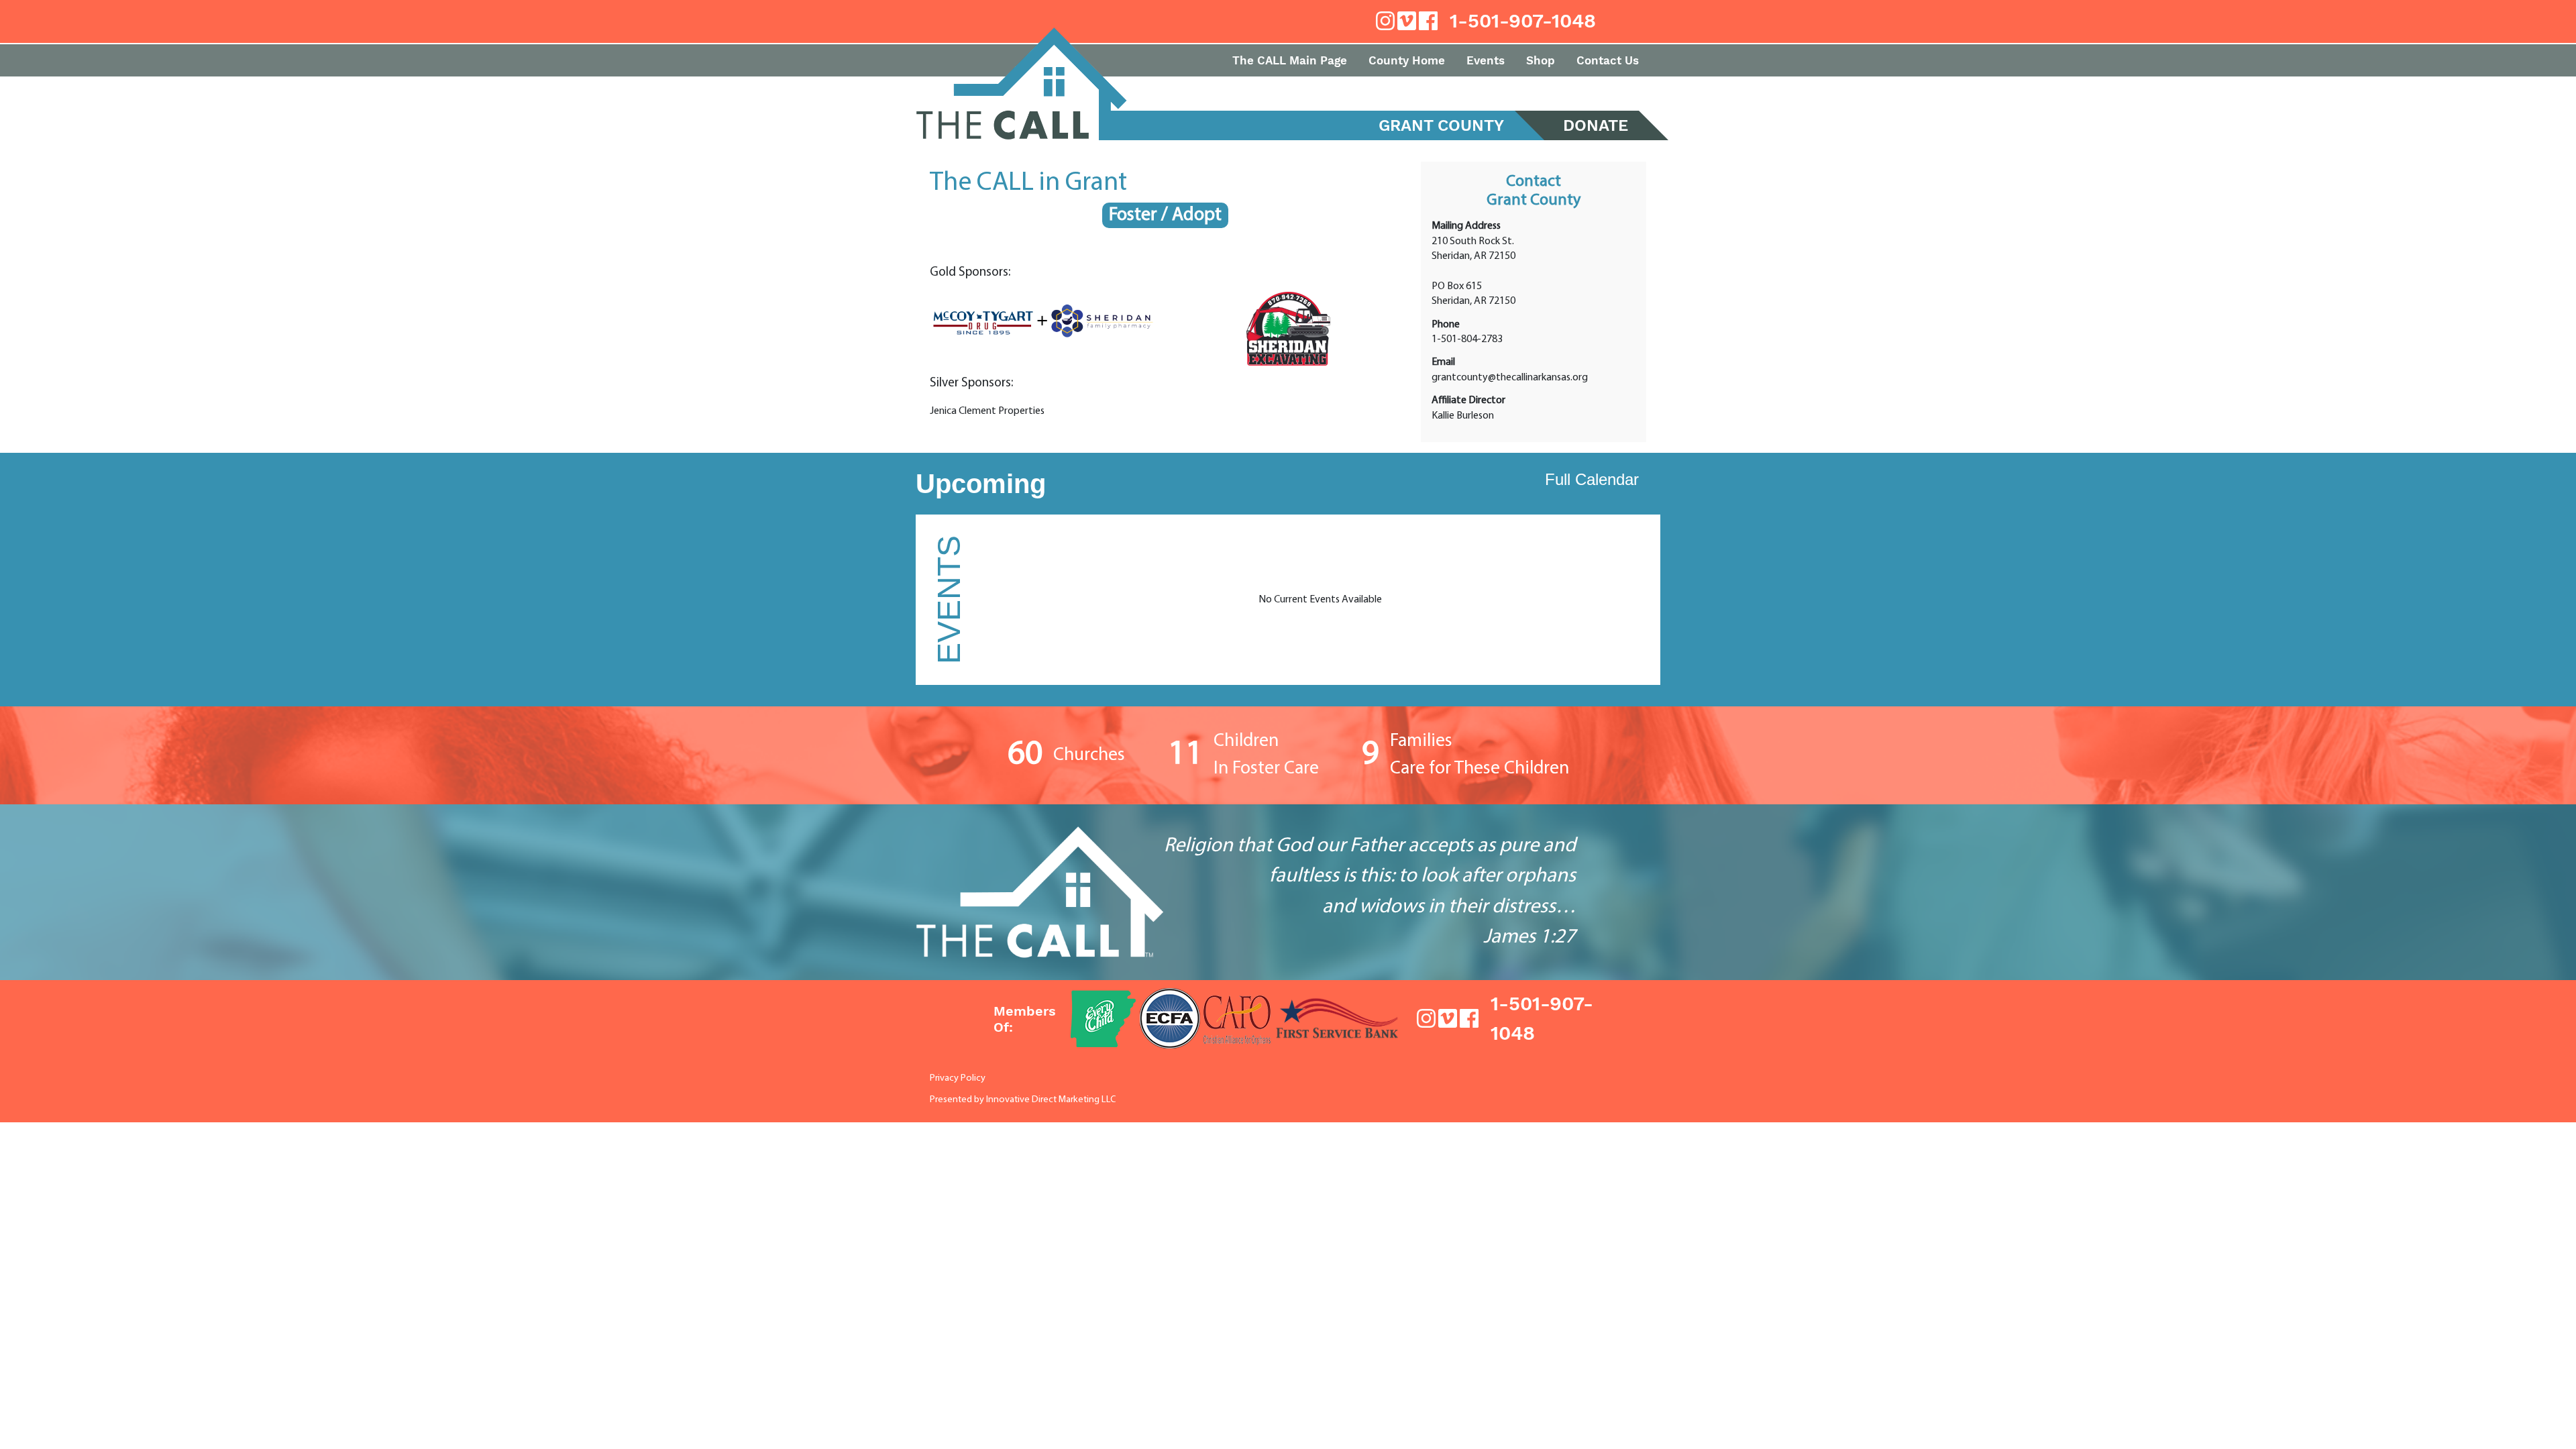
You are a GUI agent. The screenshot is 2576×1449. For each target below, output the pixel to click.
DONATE (1596, 125)
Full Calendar (1592, 479)
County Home (1407, 60)
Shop (1541, 60)
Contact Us (1608, 60)
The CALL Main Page (1290, 60)
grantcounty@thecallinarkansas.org (1510, 378)
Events (1486, 60)
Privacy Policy (958, 1078)
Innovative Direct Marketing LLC (1051, 1100)
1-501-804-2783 (1467, 339)
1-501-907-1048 (1523, 21)
